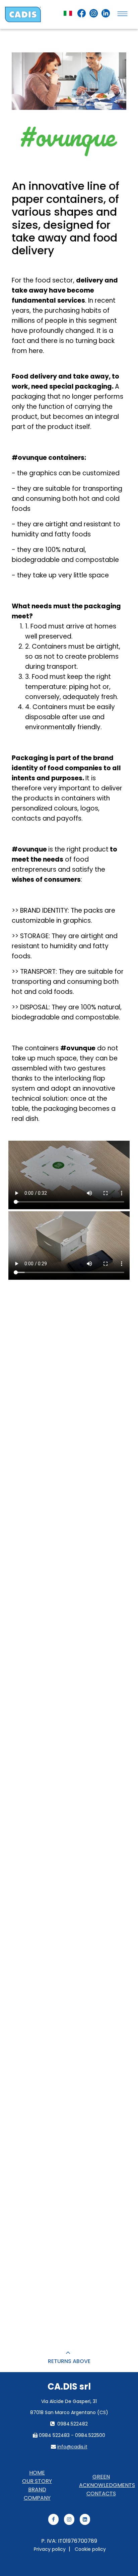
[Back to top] (69, 2353)
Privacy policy (50, 2549)
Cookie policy (90, 2549)
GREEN (101, 2477)
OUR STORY (37, 2481)
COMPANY (37, 2498)
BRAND (37, 2490)
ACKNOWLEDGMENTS (107, 2485)
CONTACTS (101, 2494)
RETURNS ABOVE (69, 2361)
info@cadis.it (72, 2447)
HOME (37, 2473)
